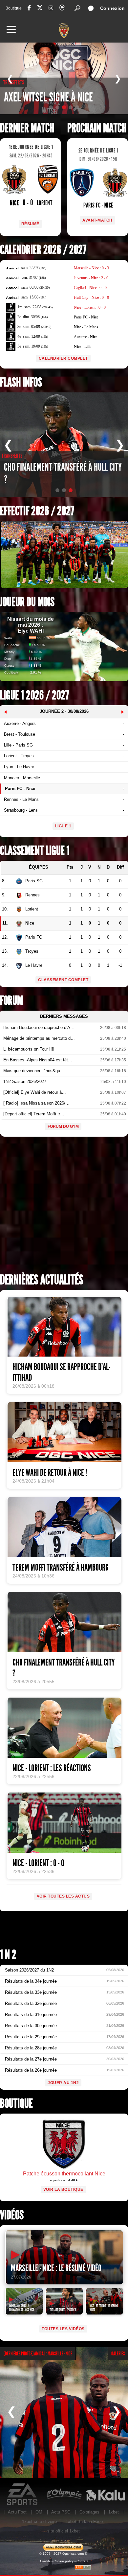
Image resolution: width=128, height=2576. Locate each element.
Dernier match (27, 128)
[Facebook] (29, 8)
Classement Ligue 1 (35, 851)
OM (39, 2512)
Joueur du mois (27, 602)
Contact (82, 2561)
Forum (11, 1001)
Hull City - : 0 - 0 (91, 297)
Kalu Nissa (105, 2495)
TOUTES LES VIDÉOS (63, 2329)
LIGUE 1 (63, 826)
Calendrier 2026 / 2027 (43, 250)
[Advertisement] (64, 1207)
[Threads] (62, 9)
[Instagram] (51, 8)
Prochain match (97, 128)
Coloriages (89, 2512)
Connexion (112, 8)
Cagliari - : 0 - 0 (90, 288)
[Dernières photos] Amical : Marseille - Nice (38, 2354)
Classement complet (63, 980)
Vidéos (12, 2215)
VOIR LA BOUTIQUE (63, 2189)
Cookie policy (64, 2561)
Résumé (30, 224)
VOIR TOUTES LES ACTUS (63, 1896)
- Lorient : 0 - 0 (90, 307)
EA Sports (23, 2495)
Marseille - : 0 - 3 (91, 268)
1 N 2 (8, 1955)
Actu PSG (61, 2512)
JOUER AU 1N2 (63, 2083)
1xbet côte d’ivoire (39, 2522)
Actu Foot (17, 2512)
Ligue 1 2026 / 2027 (34, 695)
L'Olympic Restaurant (64, 2495)
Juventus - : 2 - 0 (91, 278)
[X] (40, 9)
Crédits (45, 2561)
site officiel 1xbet (64, 2531)
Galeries (118, 2354)
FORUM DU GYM (63, 1126)
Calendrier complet (63, 358)
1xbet (114, 2512)
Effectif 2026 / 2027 (37, 511)
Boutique (14, 8)
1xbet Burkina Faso (84, 2522)
